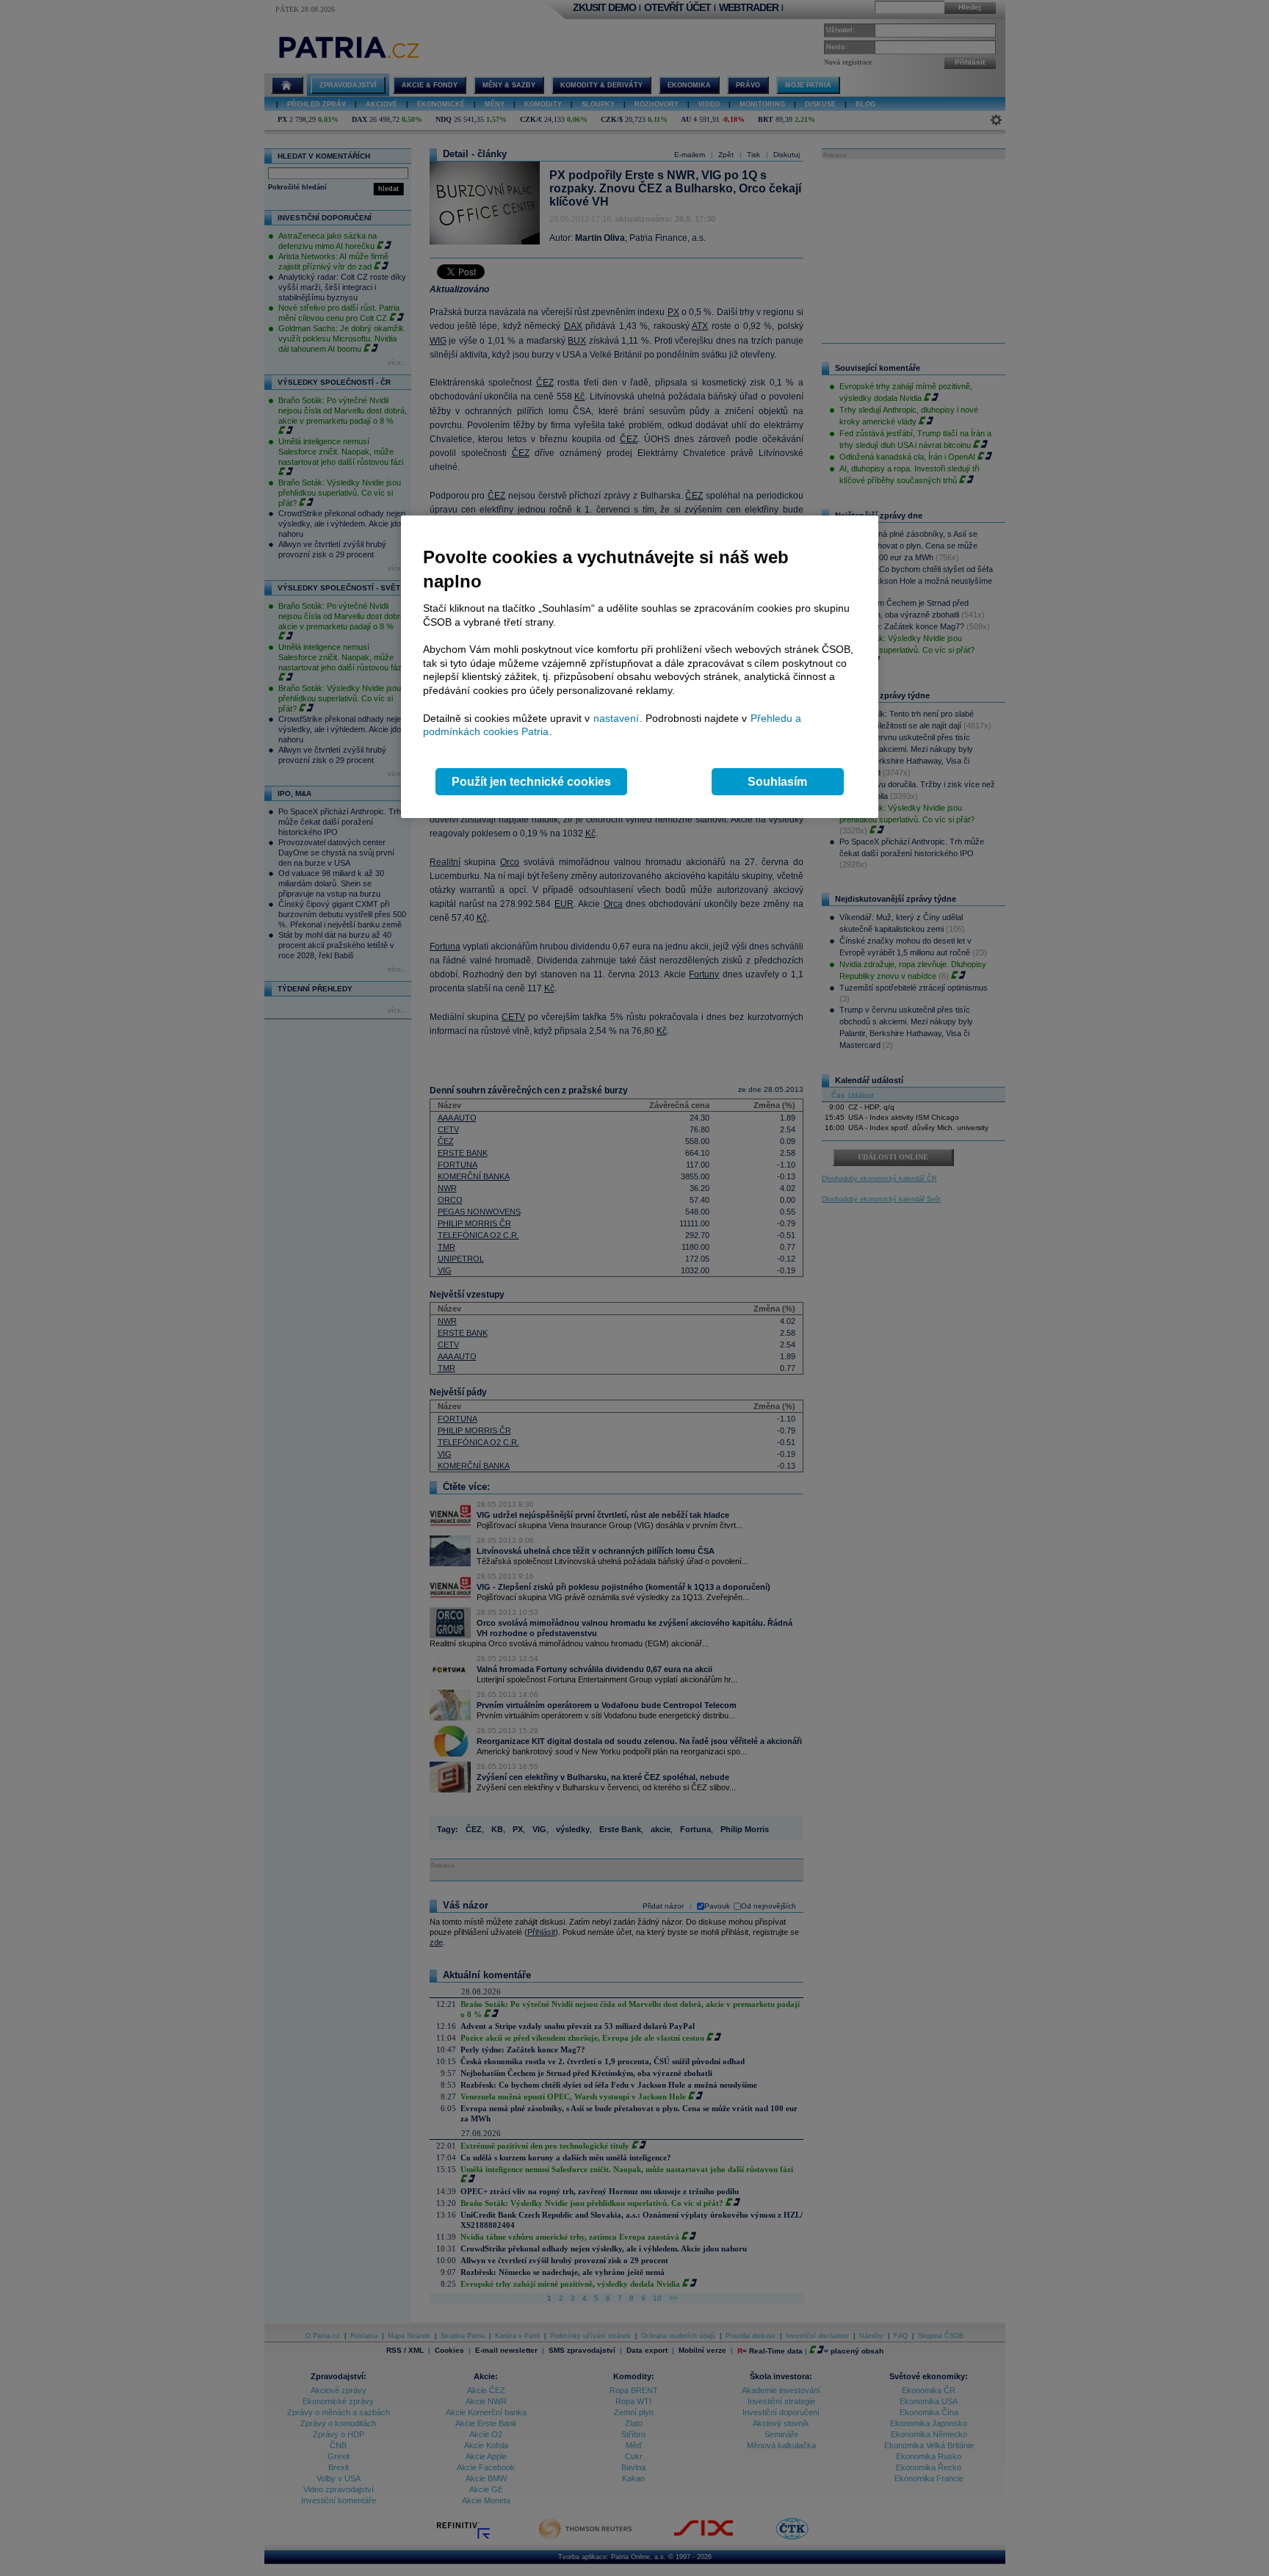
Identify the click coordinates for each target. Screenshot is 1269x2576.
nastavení (616, 718)
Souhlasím (777, 782)
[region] (640, 667)
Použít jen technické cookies (531, 782)
